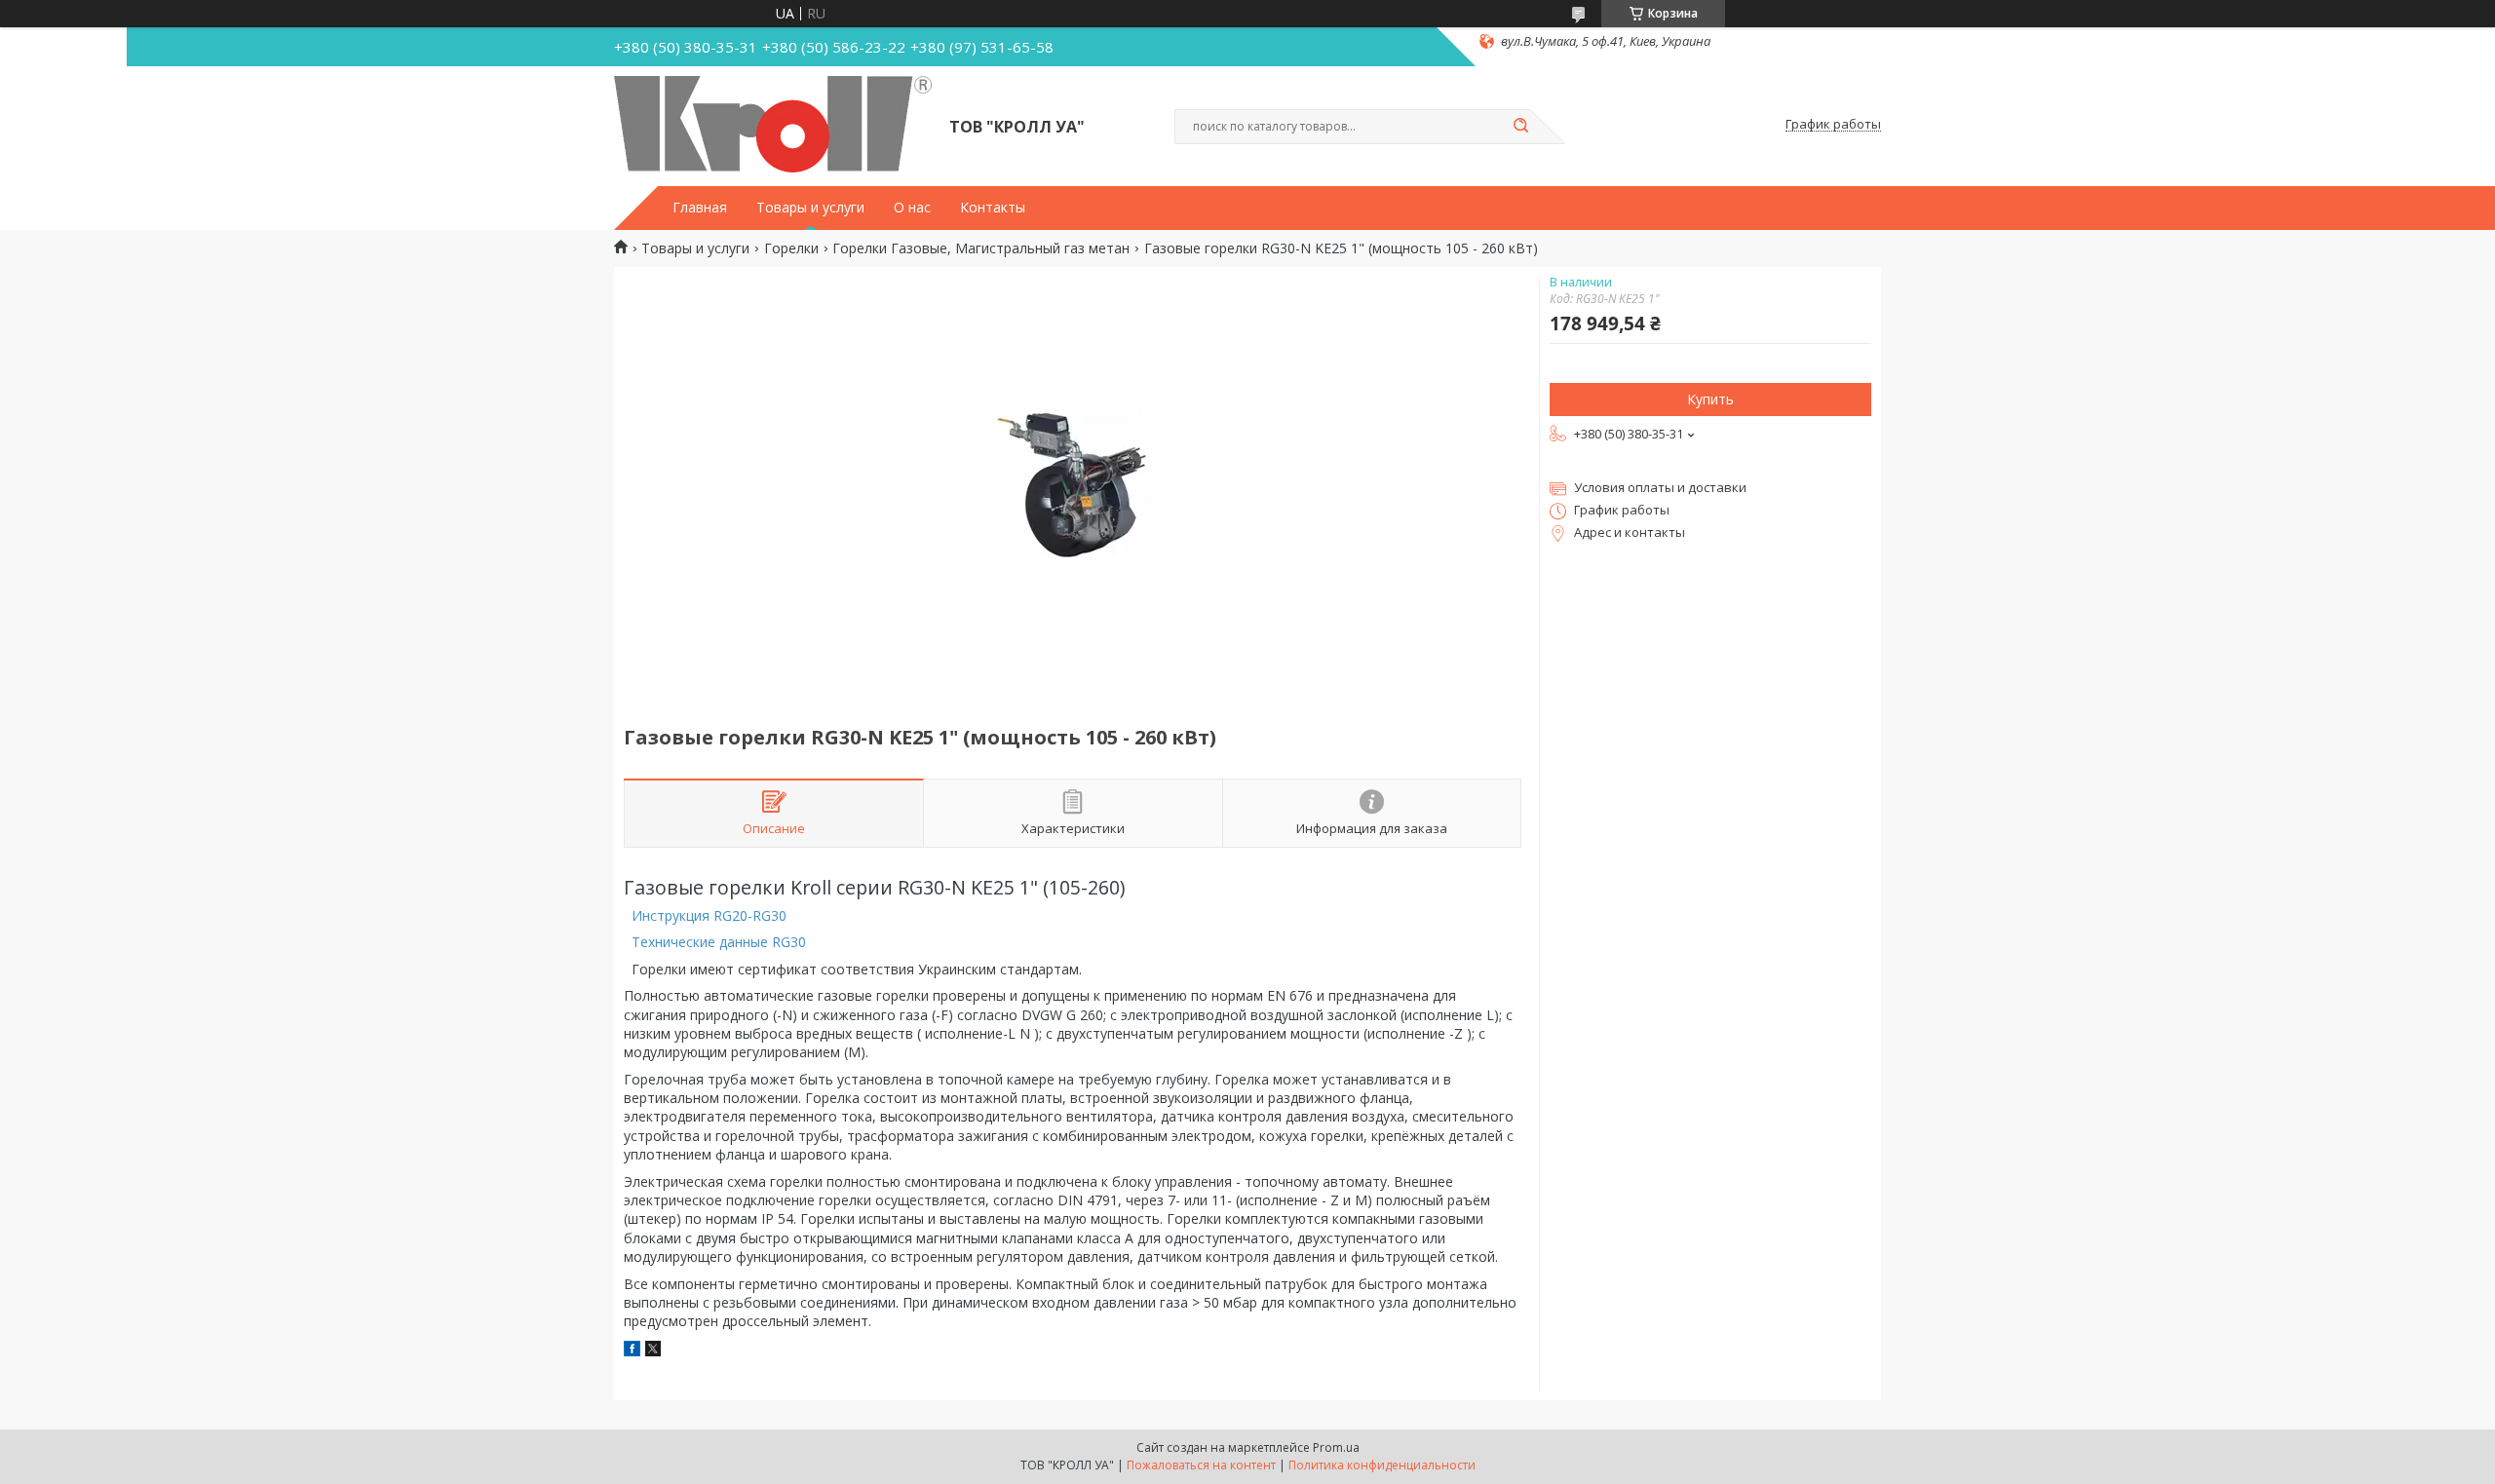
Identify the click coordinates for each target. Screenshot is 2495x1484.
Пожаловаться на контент (1201, 1465)
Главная (700, 208)
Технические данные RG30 (719, 942)
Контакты (993, 208)
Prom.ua (1336, 1447)
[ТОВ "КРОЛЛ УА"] (773, 125)
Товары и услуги (810, 208)
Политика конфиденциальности (1382, 1465)
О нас (912, 208)
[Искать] (1520, 127)
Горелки (791, 248)
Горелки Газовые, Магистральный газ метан (981, 248)
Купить (1710, 399)
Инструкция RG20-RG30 (709, 915)
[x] (653, 1351)
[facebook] (632, 1351)
